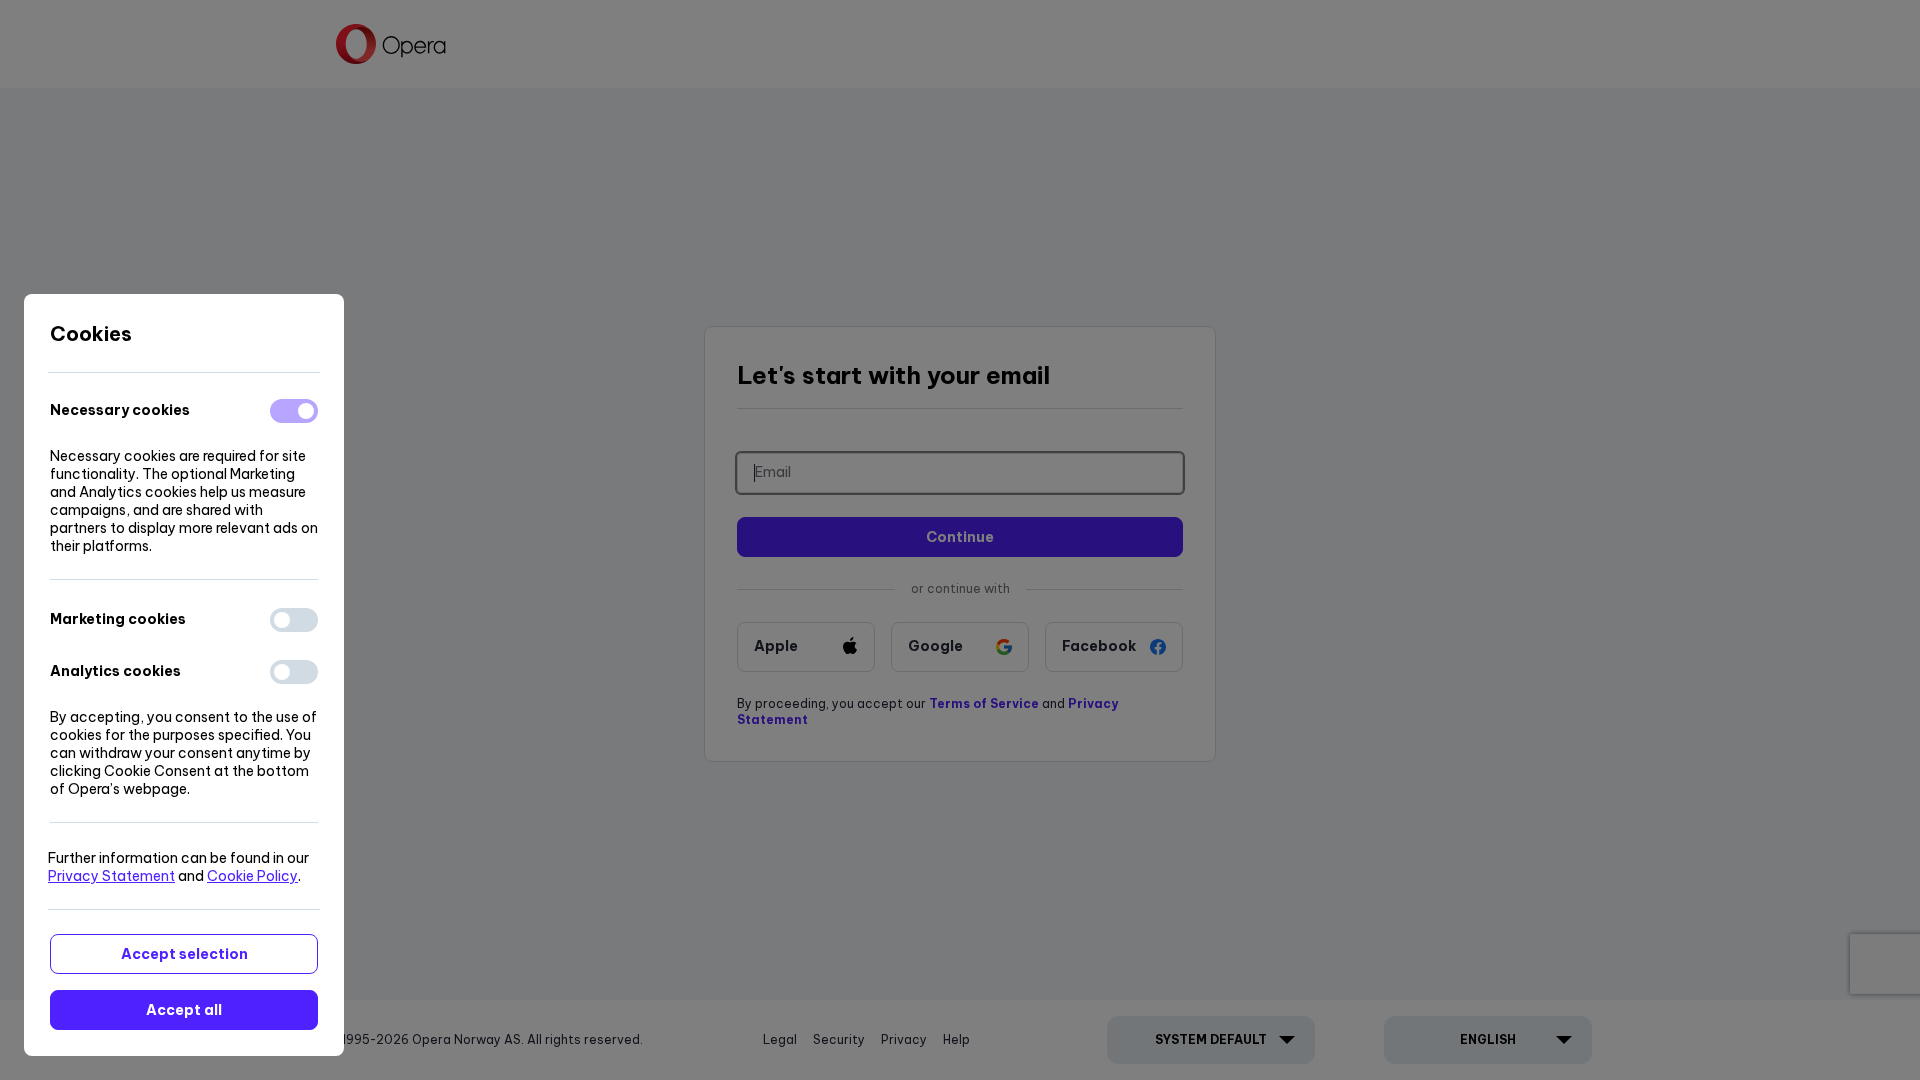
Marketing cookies (118, 619)
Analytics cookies (115, 671)
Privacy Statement (111, 876)
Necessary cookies (120, 410)
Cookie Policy (252, 876)
